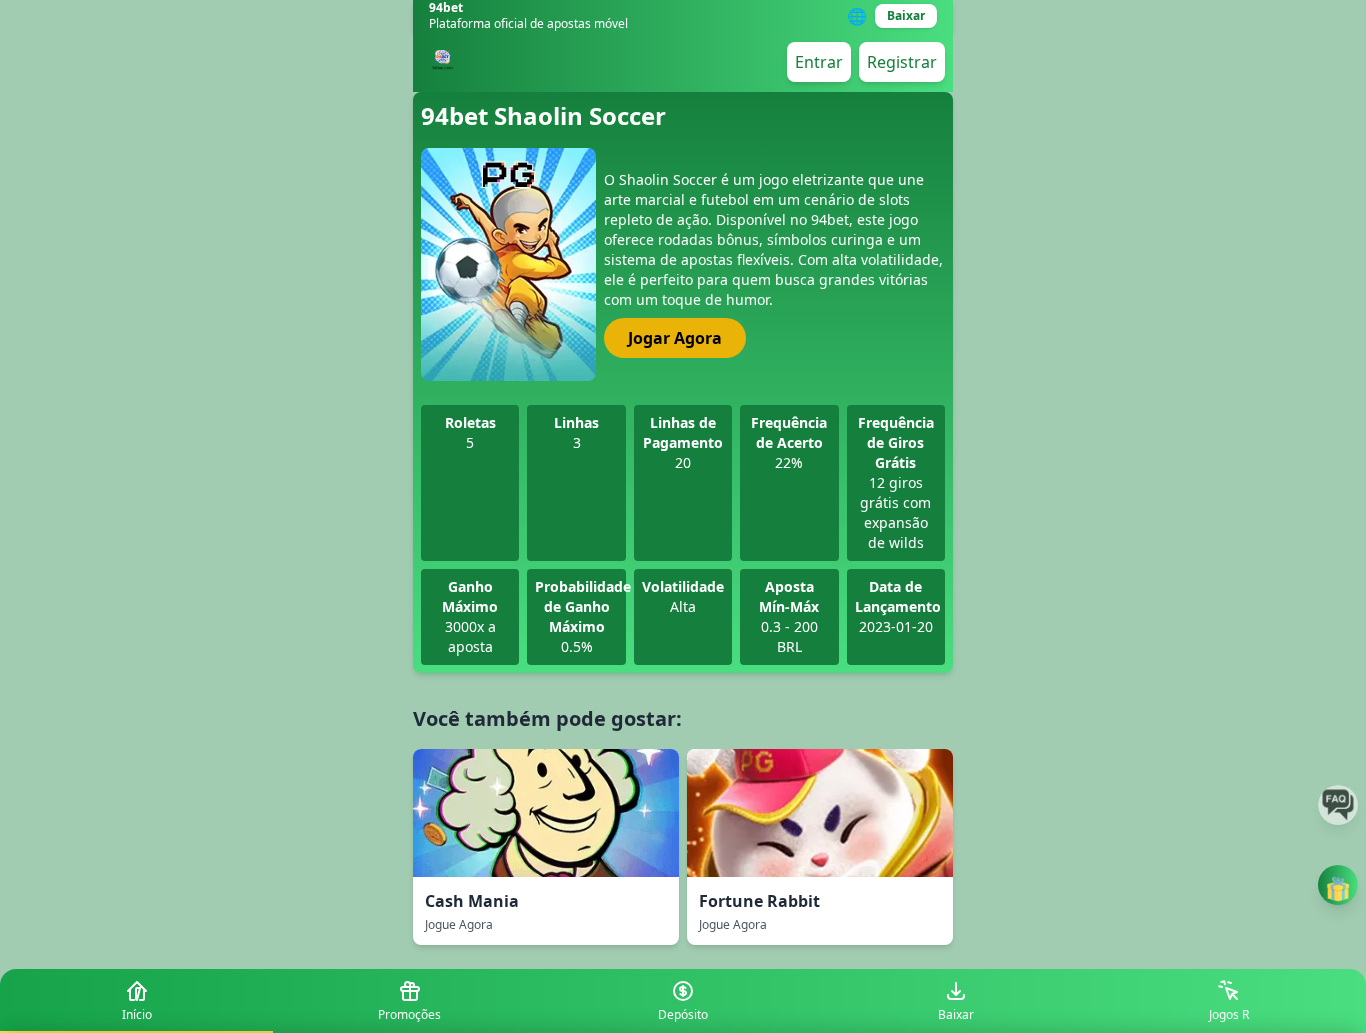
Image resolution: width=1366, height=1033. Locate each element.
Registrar (902, 62)
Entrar (819, 62)
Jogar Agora (675, 338)
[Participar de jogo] (1338, 885)
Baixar (906, 15)
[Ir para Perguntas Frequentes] (1338, 805)
